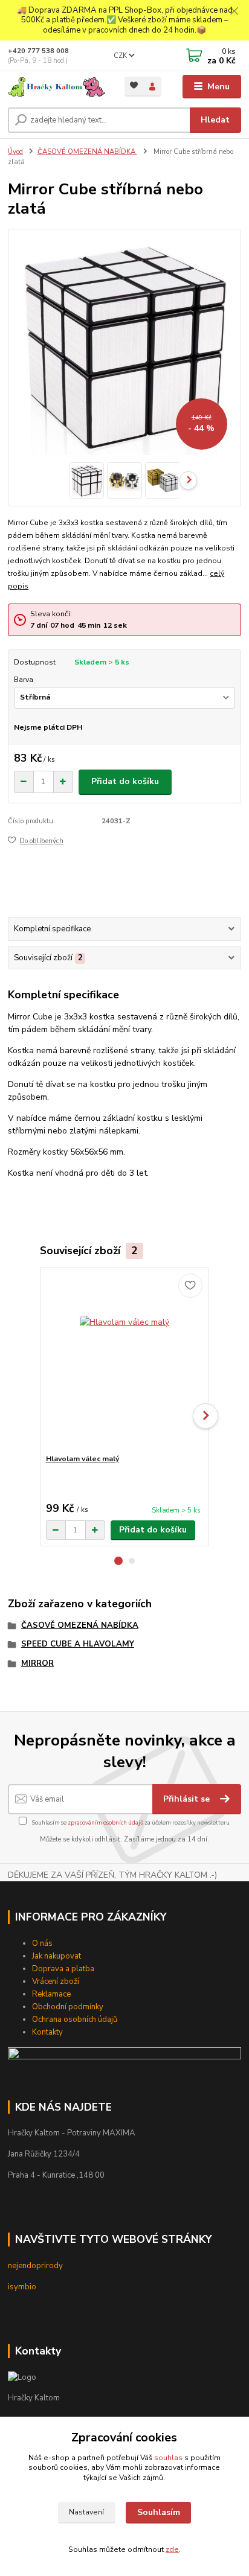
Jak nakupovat (57, 1956)
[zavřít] (234, 12)
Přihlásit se (188, 1799)
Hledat (215, 120)
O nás (42, 1943)
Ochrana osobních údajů (75, 2020)
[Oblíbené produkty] (134, 85)
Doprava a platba (63, 1969)
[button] (118, 1561)
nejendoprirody (35, 2266)
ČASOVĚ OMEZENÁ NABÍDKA (87, 152)
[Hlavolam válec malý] (125, 1361)
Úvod (15, 152)
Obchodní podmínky (68, 2007)
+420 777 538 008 (38, 51)
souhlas (168, 2458)
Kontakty (47, 2032)
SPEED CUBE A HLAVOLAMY (78, 1644)
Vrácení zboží (56, 1981)
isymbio (22, 2287)
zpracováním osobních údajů (105, 1822)
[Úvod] (57, 87)
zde (172, 2549)
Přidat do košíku (125, 781)
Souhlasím (159, 2512)
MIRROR (37, 1663)
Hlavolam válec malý (82, 1459)
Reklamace (51, 1994)
